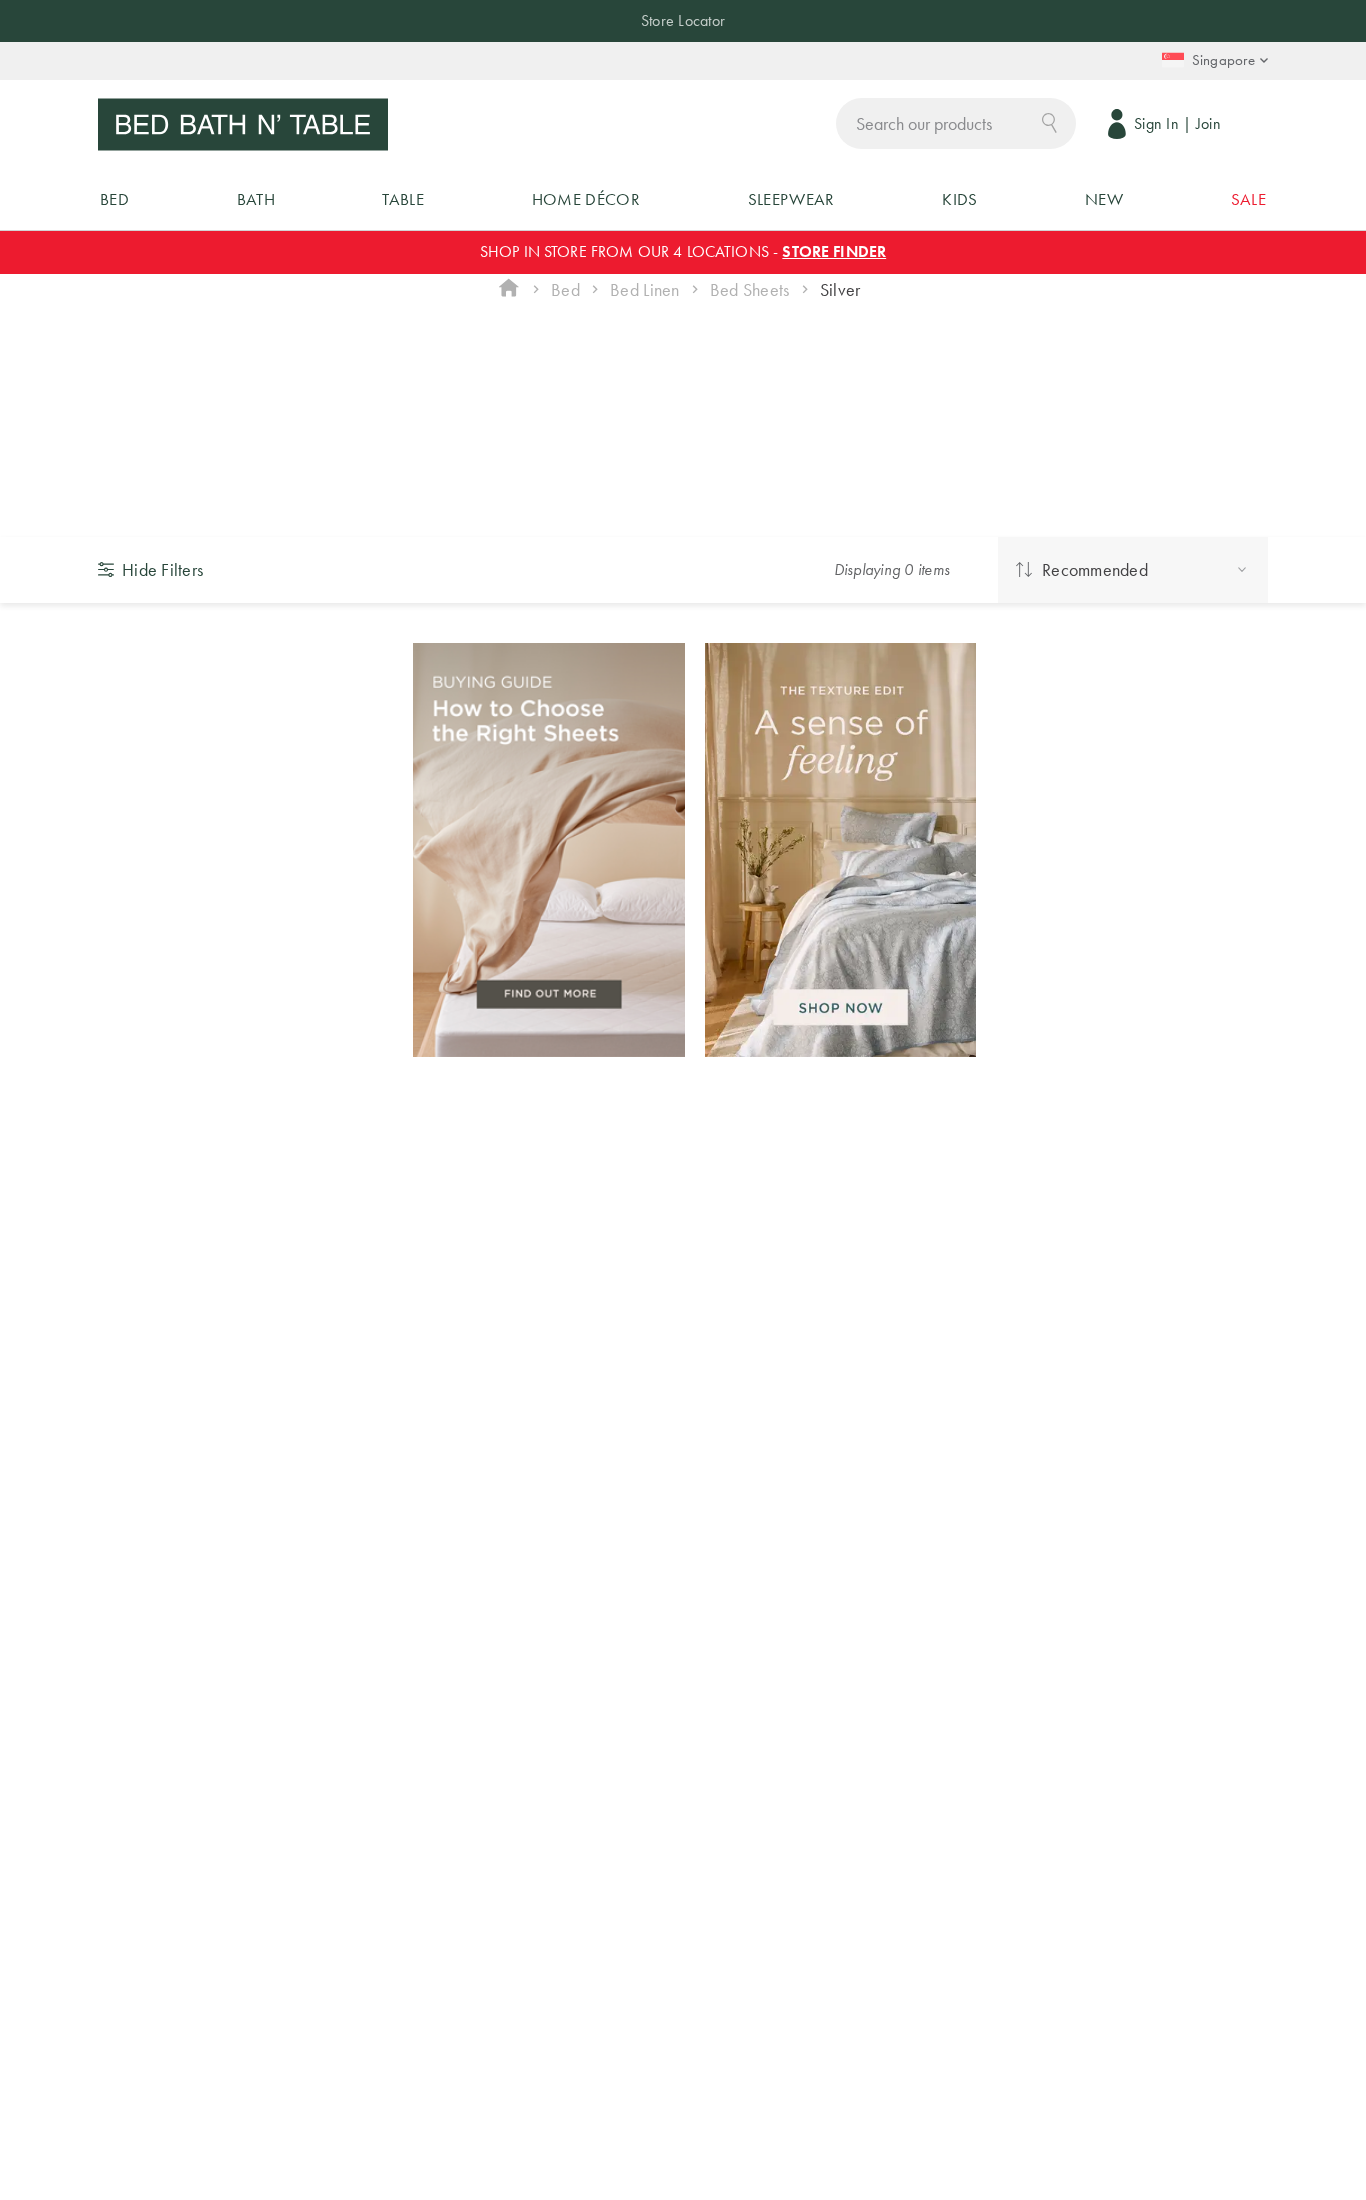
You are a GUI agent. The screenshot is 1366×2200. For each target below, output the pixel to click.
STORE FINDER (834, 251)
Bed (565, 289)
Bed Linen (644, 289)
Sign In (1156, 123)
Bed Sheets (750, 289)
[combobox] (956, 123)
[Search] (1049, 121)
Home (508, 290)
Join (1208, 123)
